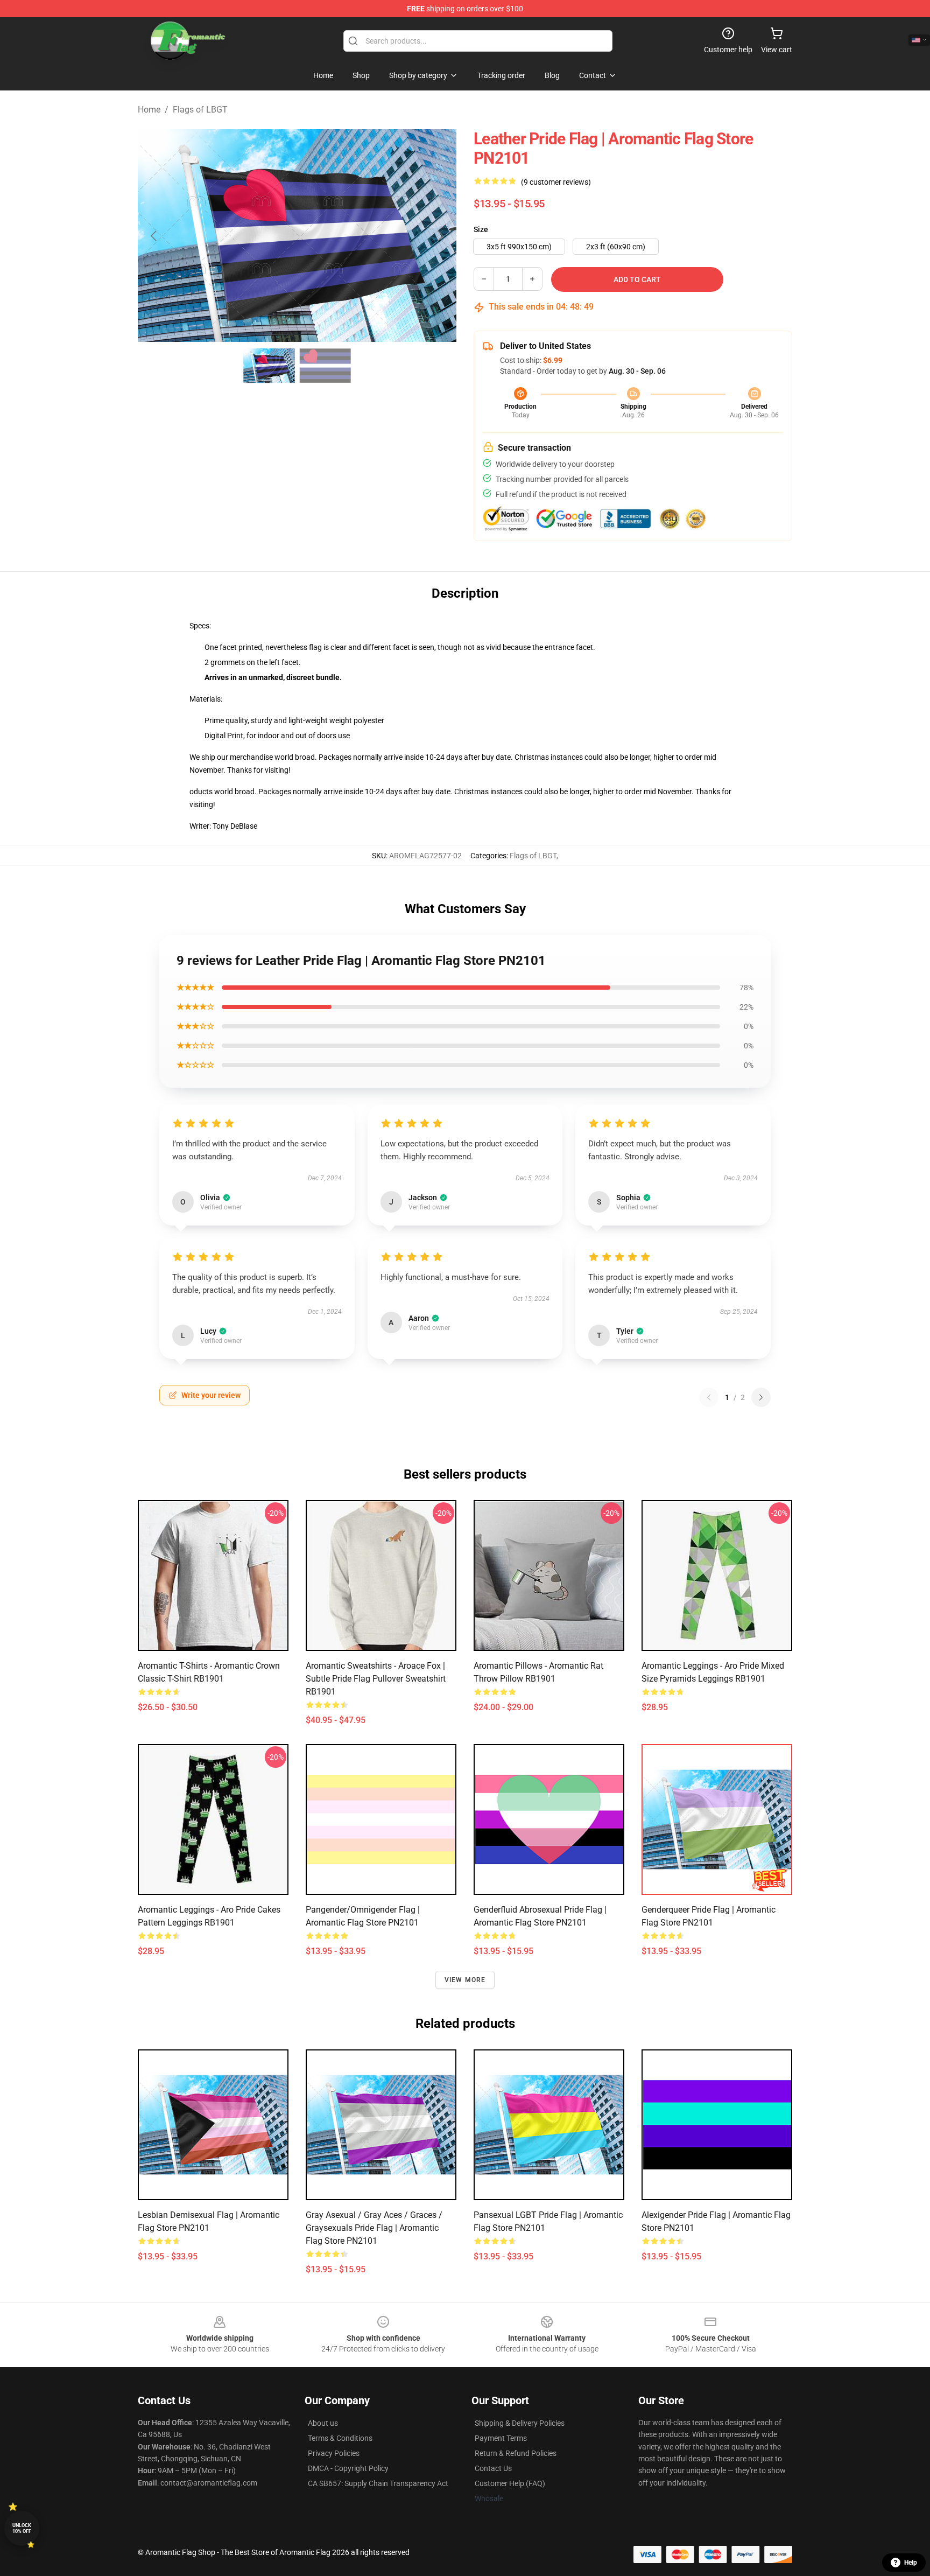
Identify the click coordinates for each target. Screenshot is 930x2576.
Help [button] (911, 2563)
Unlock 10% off (22, 2528)
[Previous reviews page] (709, 1397)
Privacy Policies (334, 2453)
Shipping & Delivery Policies (520, 2423)
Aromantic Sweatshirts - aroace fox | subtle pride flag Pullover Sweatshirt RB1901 (376, 1679)
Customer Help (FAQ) (510, 2483)
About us (323, 2423)
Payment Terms (501, 2438)
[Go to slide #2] (325, 366)
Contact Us (493, 2468)
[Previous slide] (154, 236)
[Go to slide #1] (269, 366)
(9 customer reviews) (556, 182)
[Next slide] (440, 236)
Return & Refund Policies (516, 2453)
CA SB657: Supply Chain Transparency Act (378, 2483)
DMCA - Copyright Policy (348, 2468)
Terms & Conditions (340, 2438)
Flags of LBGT (200, 110)
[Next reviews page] (761, 1397)
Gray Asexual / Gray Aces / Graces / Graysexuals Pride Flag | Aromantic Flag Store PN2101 (374, 2228)
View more (465, 1980)
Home (149, 110)
